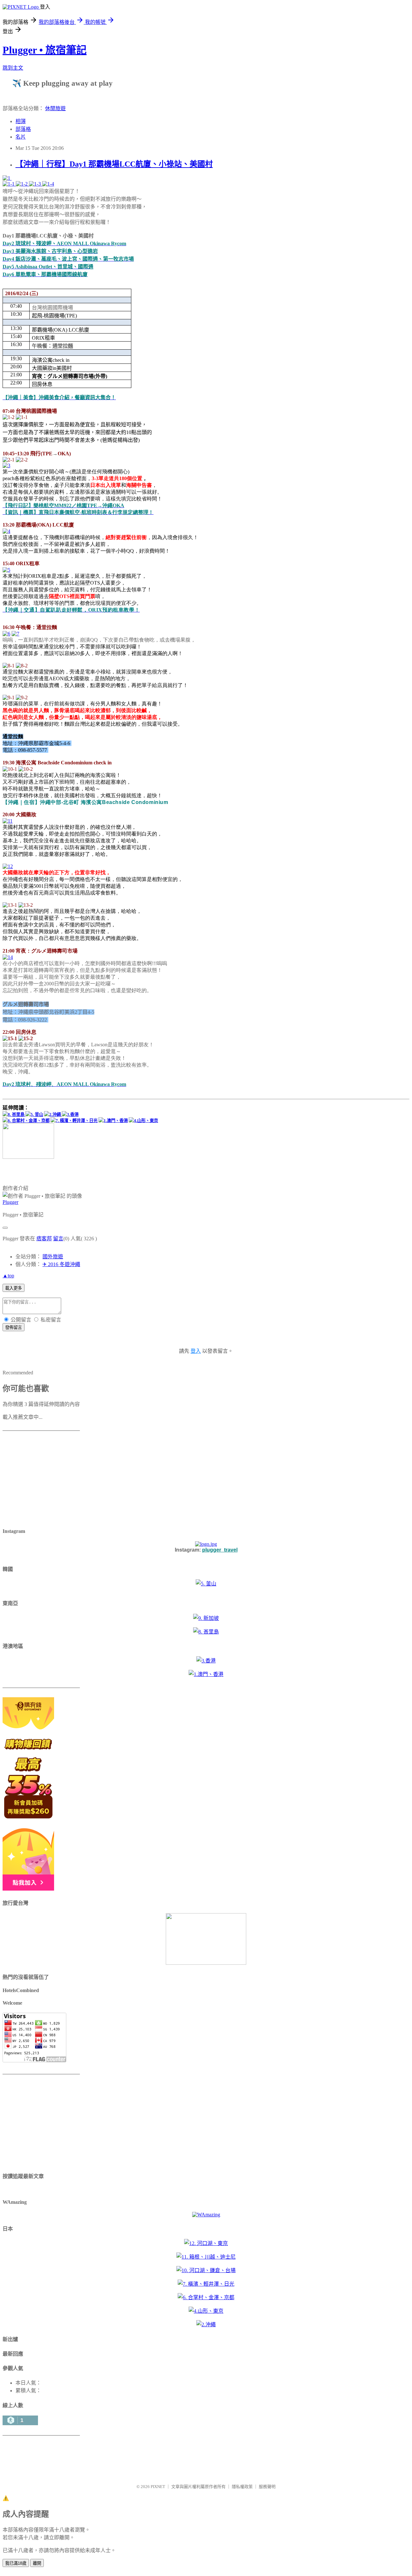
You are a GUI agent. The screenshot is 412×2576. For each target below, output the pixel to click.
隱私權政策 (242, 2487)
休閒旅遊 (55, 108)
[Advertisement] (43, 1480)
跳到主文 (13, 68)
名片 (21, 137)
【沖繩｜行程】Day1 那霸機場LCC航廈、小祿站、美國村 (114, 164)
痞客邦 (44, 1239)
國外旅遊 (53, 1257)
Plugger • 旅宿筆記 (45, 50)
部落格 (23, 129)
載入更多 (14, 1288)
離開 (37, 2563)
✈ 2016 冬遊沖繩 (61, 1264)
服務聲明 (267, 2487)
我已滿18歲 (16, 2563)
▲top (8, 1276)
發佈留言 (14, 1327)
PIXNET (158, 2487)
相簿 (21, 121)
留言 (58, 1239)
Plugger (10, 1202)
